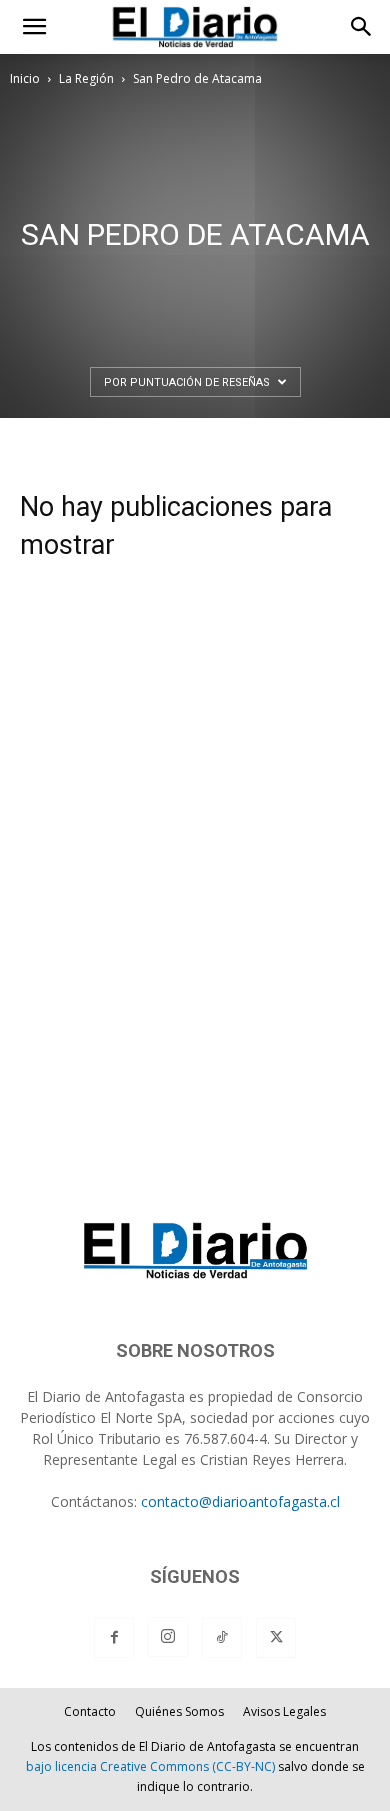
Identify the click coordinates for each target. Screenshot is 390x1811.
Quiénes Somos (179, 1711)
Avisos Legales (284, 1711)
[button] (34, 27)
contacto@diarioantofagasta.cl (240, 1501)
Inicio (25, 78)
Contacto (90, 1711)
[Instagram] (168, 1637)
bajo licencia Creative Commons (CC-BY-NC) (150, 1766)
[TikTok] (222, 1638)
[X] (276, 1638)
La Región (86, 78)
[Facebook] (114, 1638)
